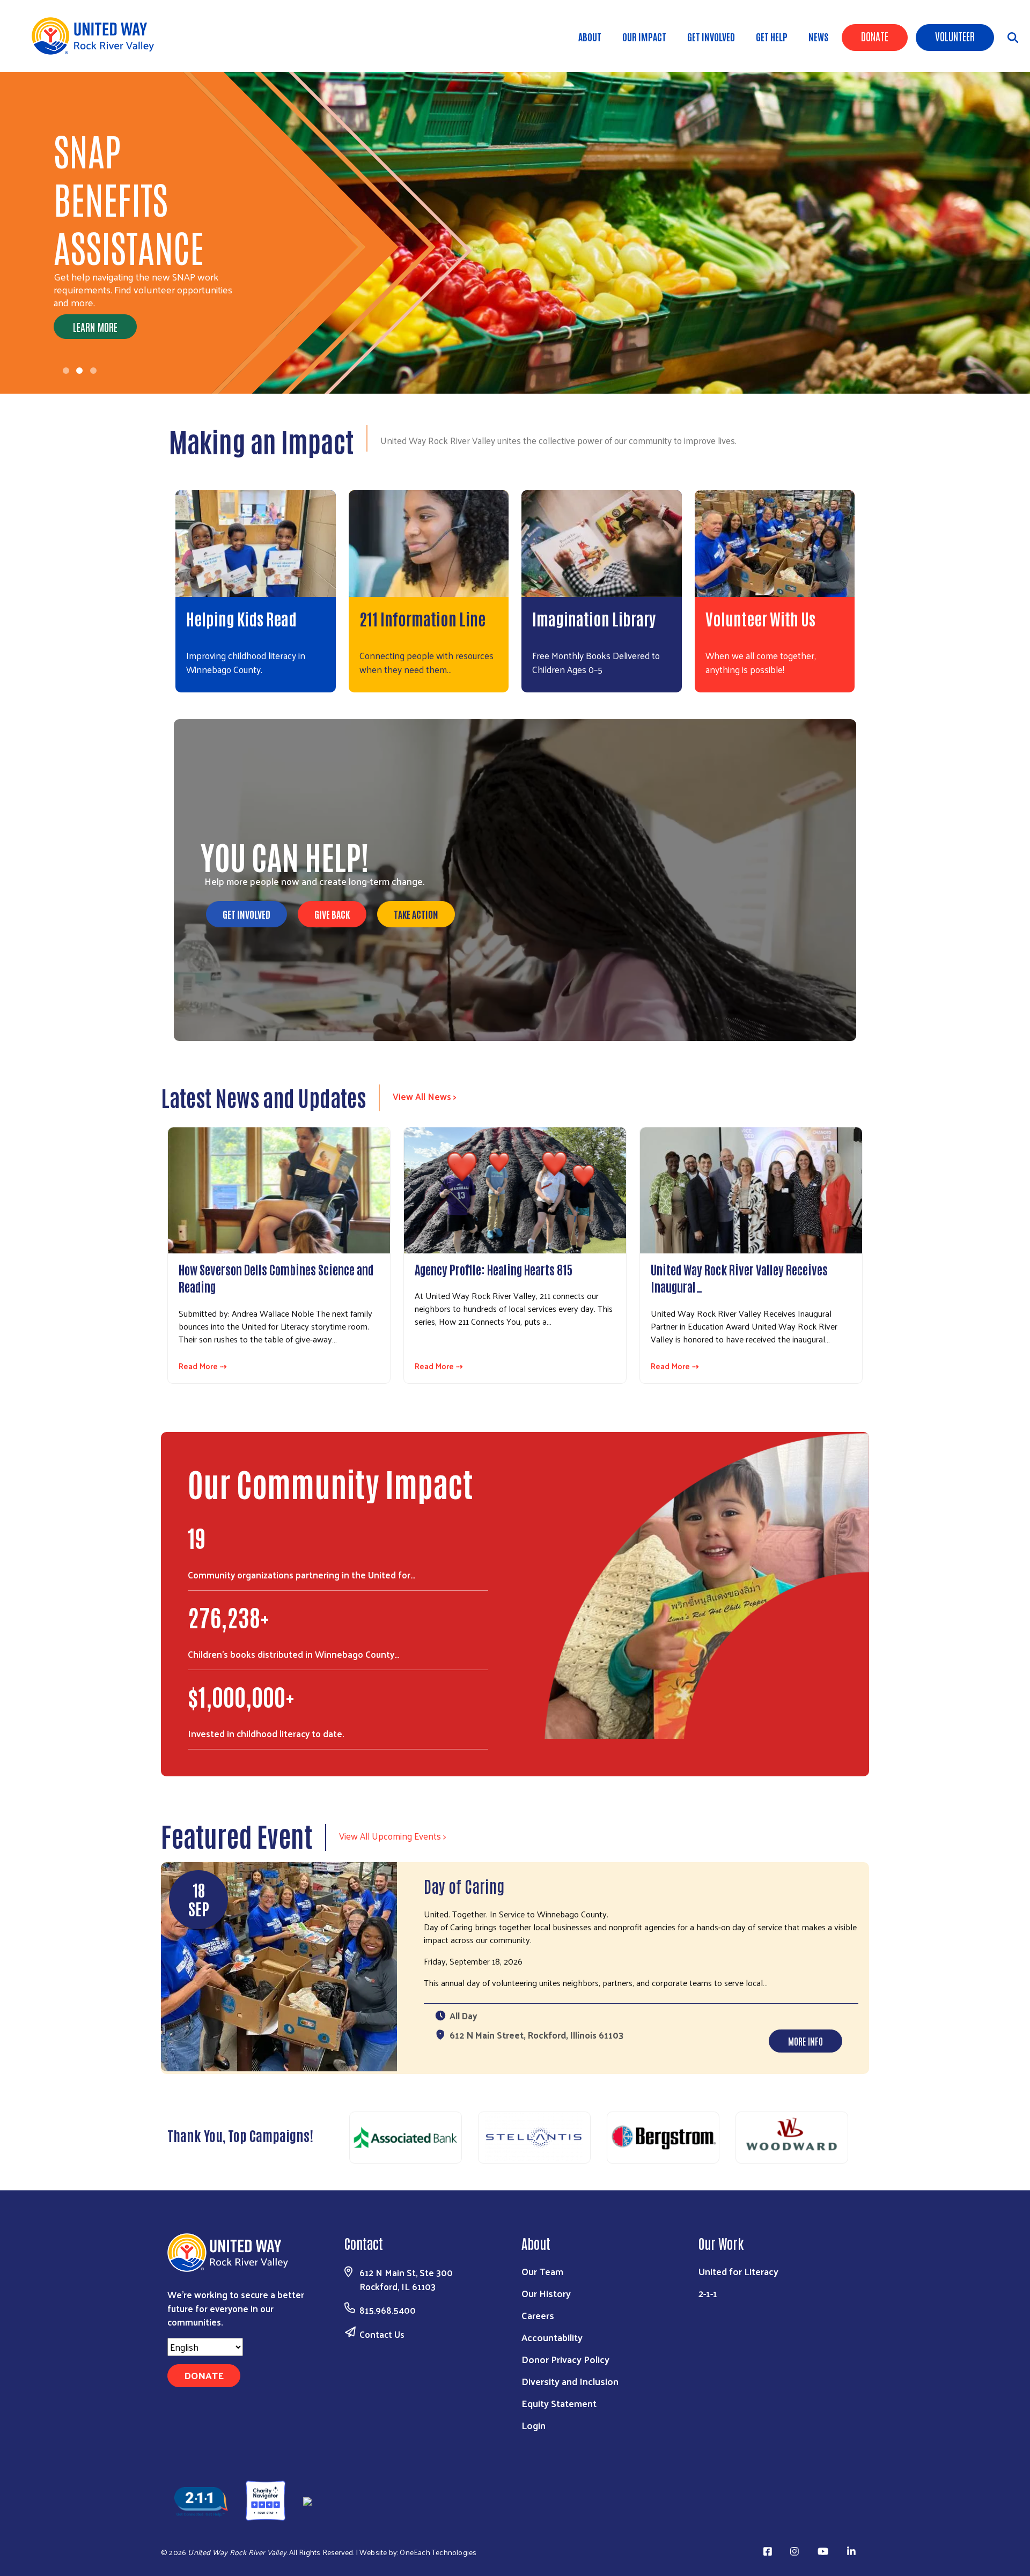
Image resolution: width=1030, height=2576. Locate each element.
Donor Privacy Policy (565, 2359)
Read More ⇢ (203, 1366)
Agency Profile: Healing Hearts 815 (494, 1269)
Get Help (772, 36)
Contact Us (382, 2334)
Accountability (552, 2337)
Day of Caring (464, 1885)
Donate (875, 36)
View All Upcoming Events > (392, 1836)
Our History (546, 2293)
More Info (805, 2041)
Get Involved (711, 36)
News (818, 36)
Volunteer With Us (760, 618)
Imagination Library (594, 618)
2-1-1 (708, 2293)
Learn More (95, 278)
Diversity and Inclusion (570, 2381)
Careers (538, 2315)
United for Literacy (738, 2271)
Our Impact (644, 36)
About (590, 36)
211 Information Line (422, 618)
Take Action (416, 914)
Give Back (332, 914)
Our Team (542, 2271)
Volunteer (955, 36)
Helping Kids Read (241, 618)
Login (534, 2425)
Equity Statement (559, 2403)
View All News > (425, 1096)
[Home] (97, 36)
